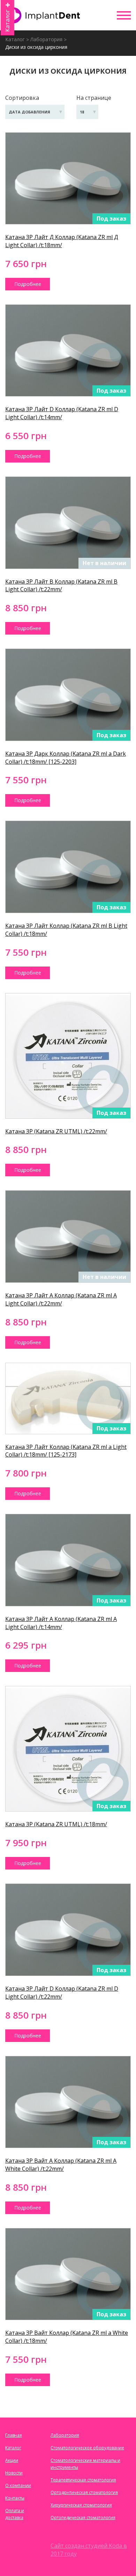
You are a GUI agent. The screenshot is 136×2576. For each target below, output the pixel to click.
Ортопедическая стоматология (83, 2518)
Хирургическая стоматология (81, 2505)
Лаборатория (46, 39)
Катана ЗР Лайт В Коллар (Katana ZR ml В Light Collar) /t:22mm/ (61, 586)
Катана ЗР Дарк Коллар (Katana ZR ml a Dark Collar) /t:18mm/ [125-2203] (66, 758)
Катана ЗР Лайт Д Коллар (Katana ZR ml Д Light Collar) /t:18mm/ (62, 241)
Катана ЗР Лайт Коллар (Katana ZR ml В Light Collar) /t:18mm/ (66, 930)
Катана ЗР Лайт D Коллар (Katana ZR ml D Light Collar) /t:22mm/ (62, 1993)
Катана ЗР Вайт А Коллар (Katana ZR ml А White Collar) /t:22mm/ (61, 2165)
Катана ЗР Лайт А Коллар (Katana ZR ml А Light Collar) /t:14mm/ (61, 1623)
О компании (18, 2485)
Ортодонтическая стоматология (84, 2492)
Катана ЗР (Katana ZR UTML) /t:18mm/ (56, 1824)
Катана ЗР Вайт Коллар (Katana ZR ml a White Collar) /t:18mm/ (67, 2337)
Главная (14, 2435)
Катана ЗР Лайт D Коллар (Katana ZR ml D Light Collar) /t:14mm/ (62, 413)
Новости (14, 2473)
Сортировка (22, 98)
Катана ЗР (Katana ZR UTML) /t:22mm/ (56, 1131)
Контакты (15, 2498)
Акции (12, 2460)
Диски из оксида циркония (36, 47)
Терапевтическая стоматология (83, 2480)
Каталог (15, 39)
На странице (94, 98)
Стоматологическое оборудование (87, 2448)
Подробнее (28, 284)
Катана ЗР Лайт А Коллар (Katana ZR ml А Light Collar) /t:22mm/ (61, 1299)
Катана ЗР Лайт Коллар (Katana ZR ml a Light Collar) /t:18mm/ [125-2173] (66, 1451)
